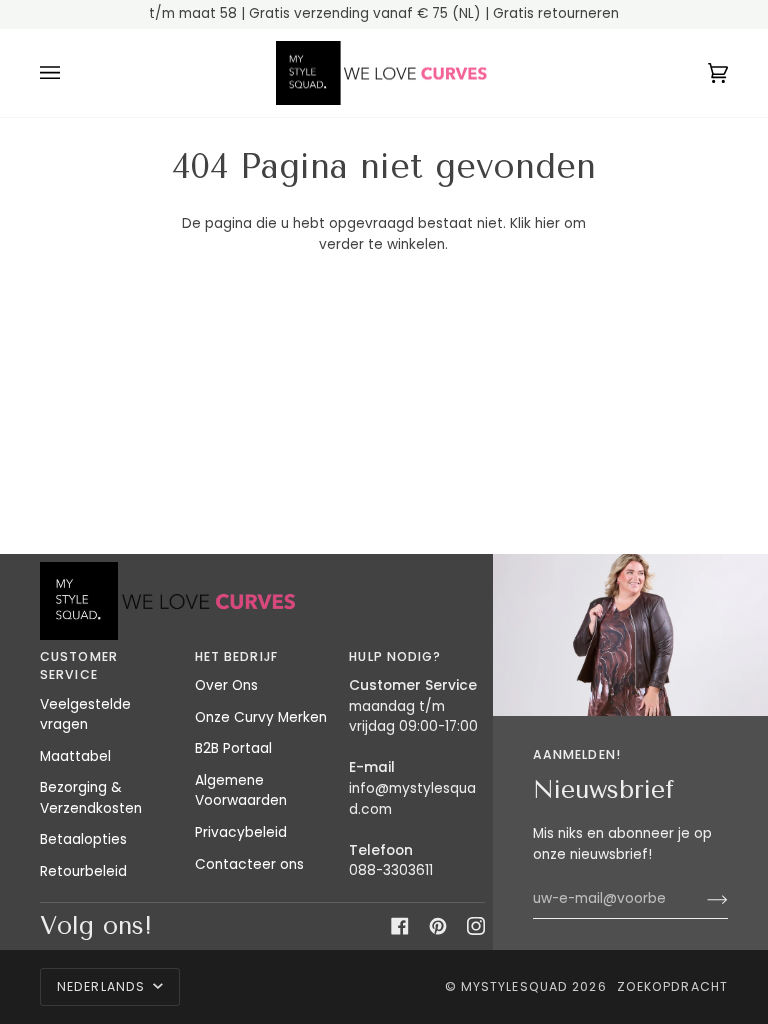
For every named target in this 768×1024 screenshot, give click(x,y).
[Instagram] (476, 926)
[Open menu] (70, 73)
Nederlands (103, 986)
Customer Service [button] (79, 665)
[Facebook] (400, 926)
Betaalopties (83, 839)
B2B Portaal (233, 748)
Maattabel (75, 756)
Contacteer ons (249, 864)
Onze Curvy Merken (261, 717)
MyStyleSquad (514, 986)
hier (547, 223)
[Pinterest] (438, 926)
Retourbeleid (83, 871)
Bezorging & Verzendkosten (91, 798)
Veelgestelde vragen (85, 715)
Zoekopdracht (672, 986)
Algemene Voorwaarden (241, 791)
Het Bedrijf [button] (236, 656)
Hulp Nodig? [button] (395, 656)
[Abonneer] (701, 899)
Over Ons (226, 685)
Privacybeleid (241, 832)
